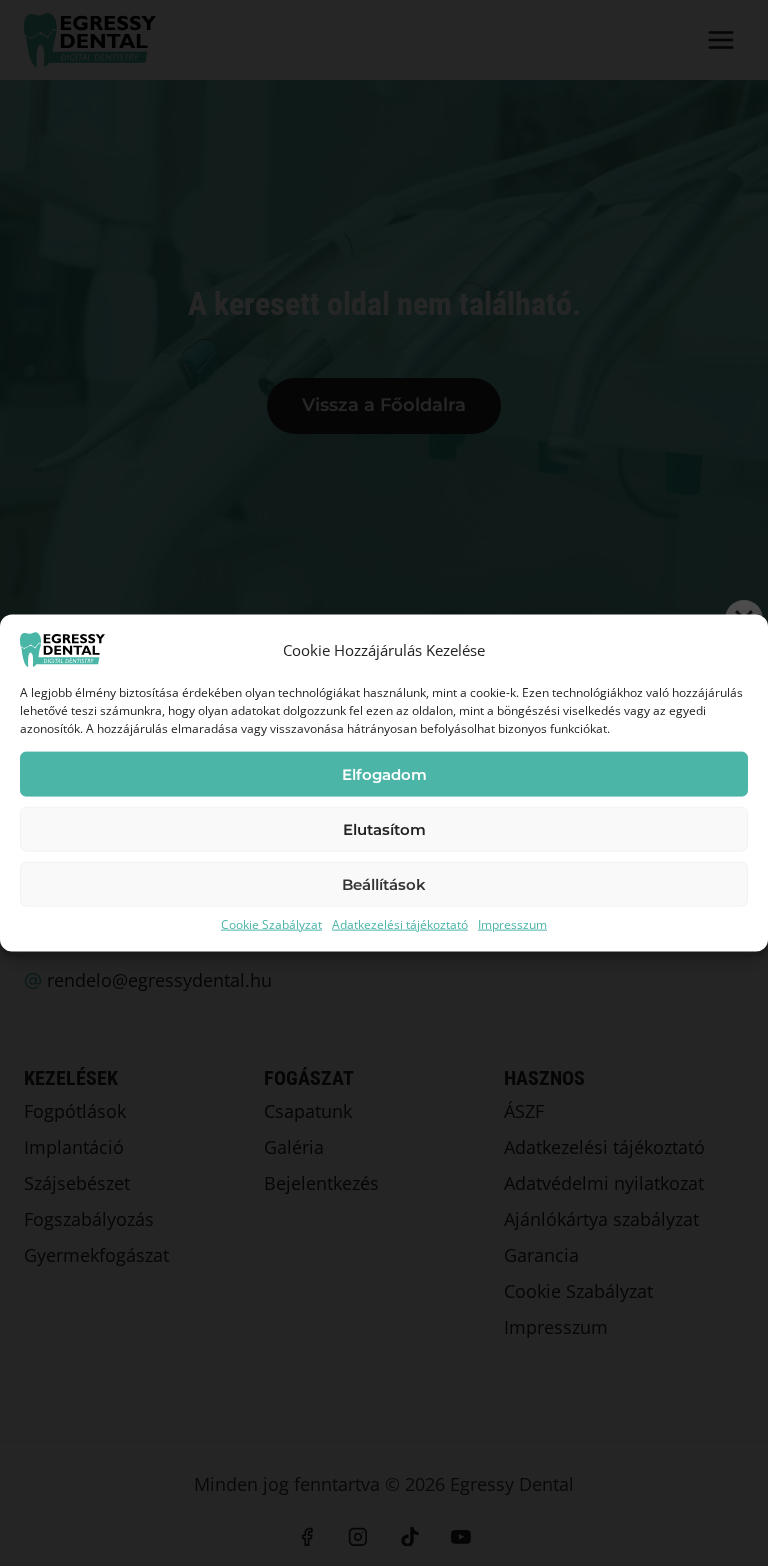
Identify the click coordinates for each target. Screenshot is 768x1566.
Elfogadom (384, 773)
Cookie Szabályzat (271, 924)
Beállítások (384, 883)
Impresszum (512, 924)
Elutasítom (384, 828)
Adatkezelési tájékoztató (400, 924)
